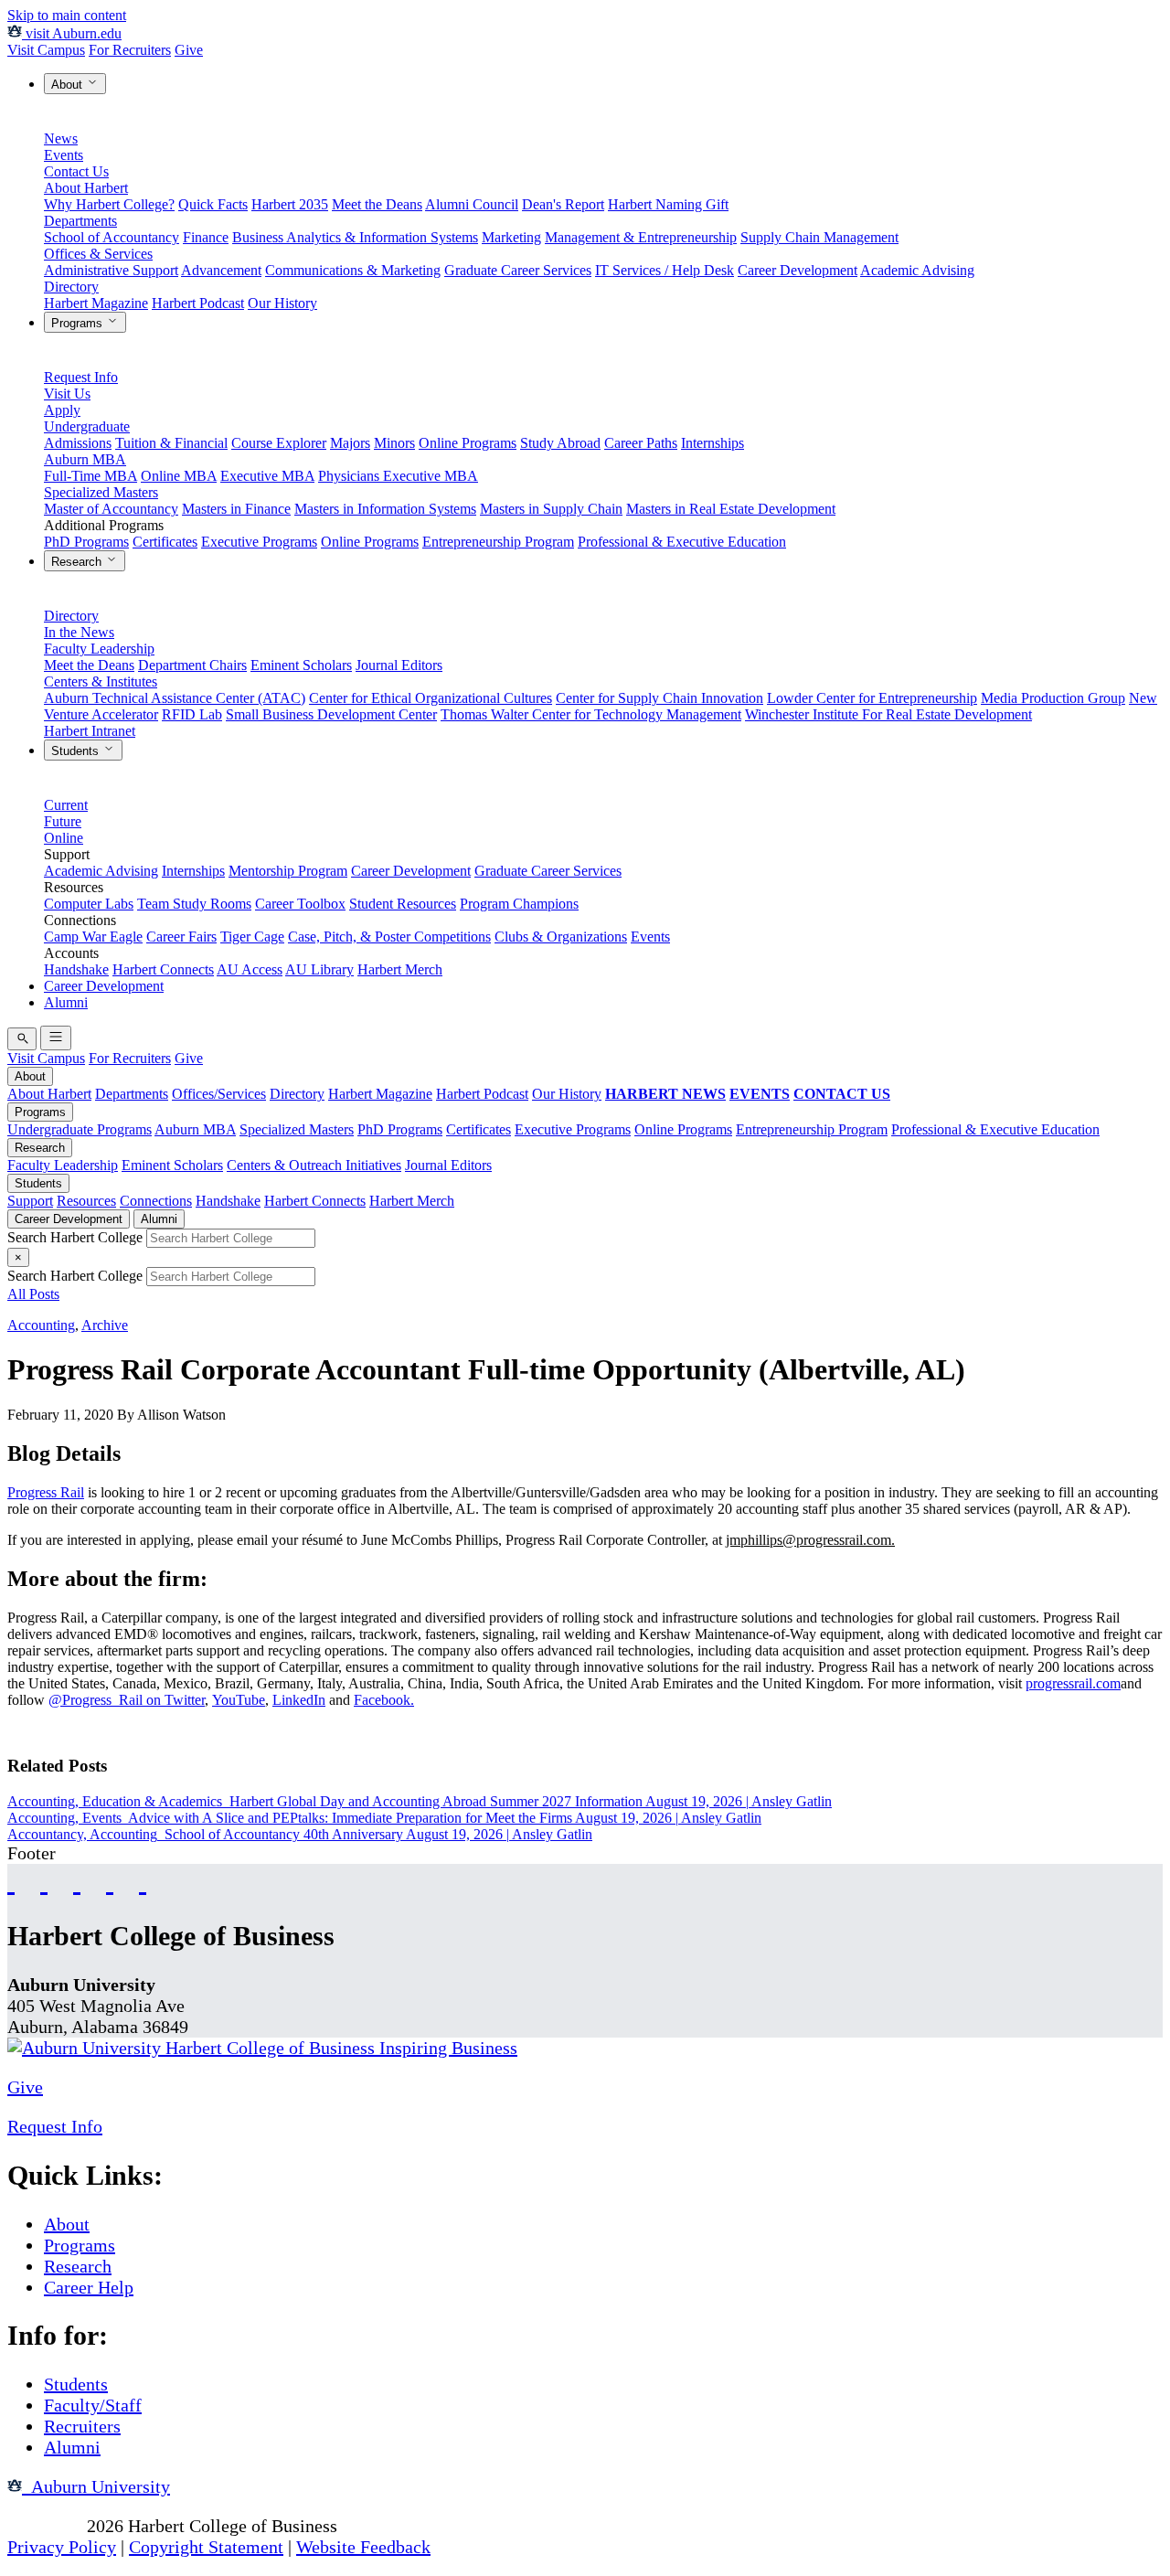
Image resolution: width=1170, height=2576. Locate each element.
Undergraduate (87, 426)
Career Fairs (181, 937)
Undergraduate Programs (80, 1129)
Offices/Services (219, 1094)
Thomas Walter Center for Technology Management (591, 714)
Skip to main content (67, 15)
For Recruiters (130, 50)
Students (77, 751)
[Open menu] (56, 1038)
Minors (394, 443)
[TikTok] (110, 1881)
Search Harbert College (77, 1237)
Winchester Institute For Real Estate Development (888, 714)
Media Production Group (1053, 698)
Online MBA (179, 476)
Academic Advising (917, 270)
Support (30, 1201)
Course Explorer (279, 443)
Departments (80, 221)
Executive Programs (259, 542)
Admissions (78, 443)
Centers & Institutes (101, 681)
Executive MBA (267, 476)
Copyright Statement (206, 2547)
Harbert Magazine (96, 303)
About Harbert (86, 188)
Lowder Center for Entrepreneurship (872, 698)
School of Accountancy (112, 237)
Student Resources (403, 904)
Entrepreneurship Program (498, 542)
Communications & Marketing (353, 270)
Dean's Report (563, 204)
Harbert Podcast (198, 303)
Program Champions (519, 904)
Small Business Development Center (331, 714)
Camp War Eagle (93, 937)
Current (66, 805)
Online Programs (468, 443)
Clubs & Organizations (561, 937)
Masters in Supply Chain (551, 509)
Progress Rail (46, 1492)
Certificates (165, 542)
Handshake (76, 969)
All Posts (33, 1294)
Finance (206, 237)
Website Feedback (363, 2547)
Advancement (221, 270)
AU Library (319, 969)
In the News (79, 632)
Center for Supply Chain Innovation (659, 698)
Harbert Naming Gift (668, 204)
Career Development (798, 270)
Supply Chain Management (819, 237)
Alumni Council (472, 204)
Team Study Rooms (194, 904)
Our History (282, 303)
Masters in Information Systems (385, 509)
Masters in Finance (236, 509)
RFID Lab (192, 714)
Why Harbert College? (109, 204)
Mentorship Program (288, 871)
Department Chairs (192, 665)
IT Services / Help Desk (665, 270)
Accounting (41, 1325)
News (61, 138)
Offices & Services (98, 254)
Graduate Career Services (518, 270)
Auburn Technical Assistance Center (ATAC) (175, 698)
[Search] (22, 1039)
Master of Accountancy (111, 509)
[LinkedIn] (143, 1881)
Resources (86, 1201)
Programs (79, 323)
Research (78, 562)
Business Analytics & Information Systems (355, 237)
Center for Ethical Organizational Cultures (431, 698)
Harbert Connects (163, 969)
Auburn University (96, 2486)
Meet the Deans (377, 204)
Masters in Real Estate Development (731, 509)
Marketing (511, 237)
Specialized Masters (101, 492)
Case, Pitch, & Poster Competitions (389, 937)
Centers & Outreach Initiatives (314, 1165)
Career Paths (641, 443)
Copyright (45, 2526)
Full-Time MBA (90, 476)
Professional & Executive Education (682, 542)
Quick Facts (213, 204)
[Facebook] (11, 1881)
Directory (71, 287)
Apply (62, 410)
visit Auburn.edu (72, 33)
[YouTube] (44, 1881)
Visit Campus (46, 50)
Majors (350, 443)
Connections (156, 1201)
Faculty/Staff (93, 2405)
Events (64, 155)
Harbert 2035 (290, 204)
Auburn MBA (85, 459)
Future (63, 821)
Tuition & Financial (171, 443)
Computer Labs (89, 904)
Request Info (81, 377)
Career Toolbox (300, 904)
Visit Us (67, 394)
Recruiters (82, 2426)
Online (64, 838)
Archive (105, 1325)
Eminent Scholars (301, 665)
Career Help (89, 2287)
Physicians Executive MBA (398, 476)
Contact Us (76, 171)
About (69, 85)
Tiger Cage (252, 937)
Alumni (66, 1002)
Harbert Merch (400, 969)
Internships (713, 443)
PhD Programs (86, 542)
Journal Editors (399, 665)
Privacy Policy (62, 2547)
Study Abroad (560, 443)
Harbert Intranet (90, 731)
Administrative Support (111, 270)
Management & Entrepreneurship (641, 237)
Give (189, 50)
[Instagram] (77, 1881)
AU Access (250, 969)
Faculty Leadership (99, 649)
